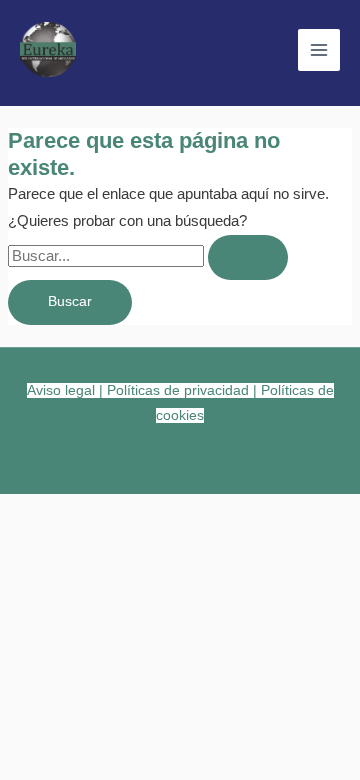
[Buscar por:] (148, 256)
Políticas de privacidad (178, 390)
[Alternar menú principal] (319, 50)
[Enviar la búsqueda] (248, 257)
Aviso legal (61, 390)
